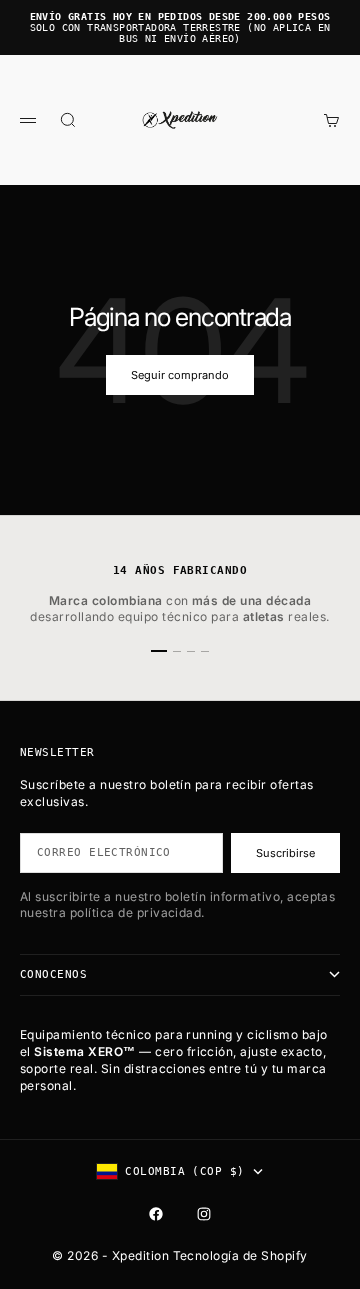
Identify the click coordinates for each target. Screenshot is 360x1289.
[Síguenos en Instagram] (204, 1214)
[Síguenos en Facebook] (156, 1214)
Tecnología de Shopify (240, 1255)
